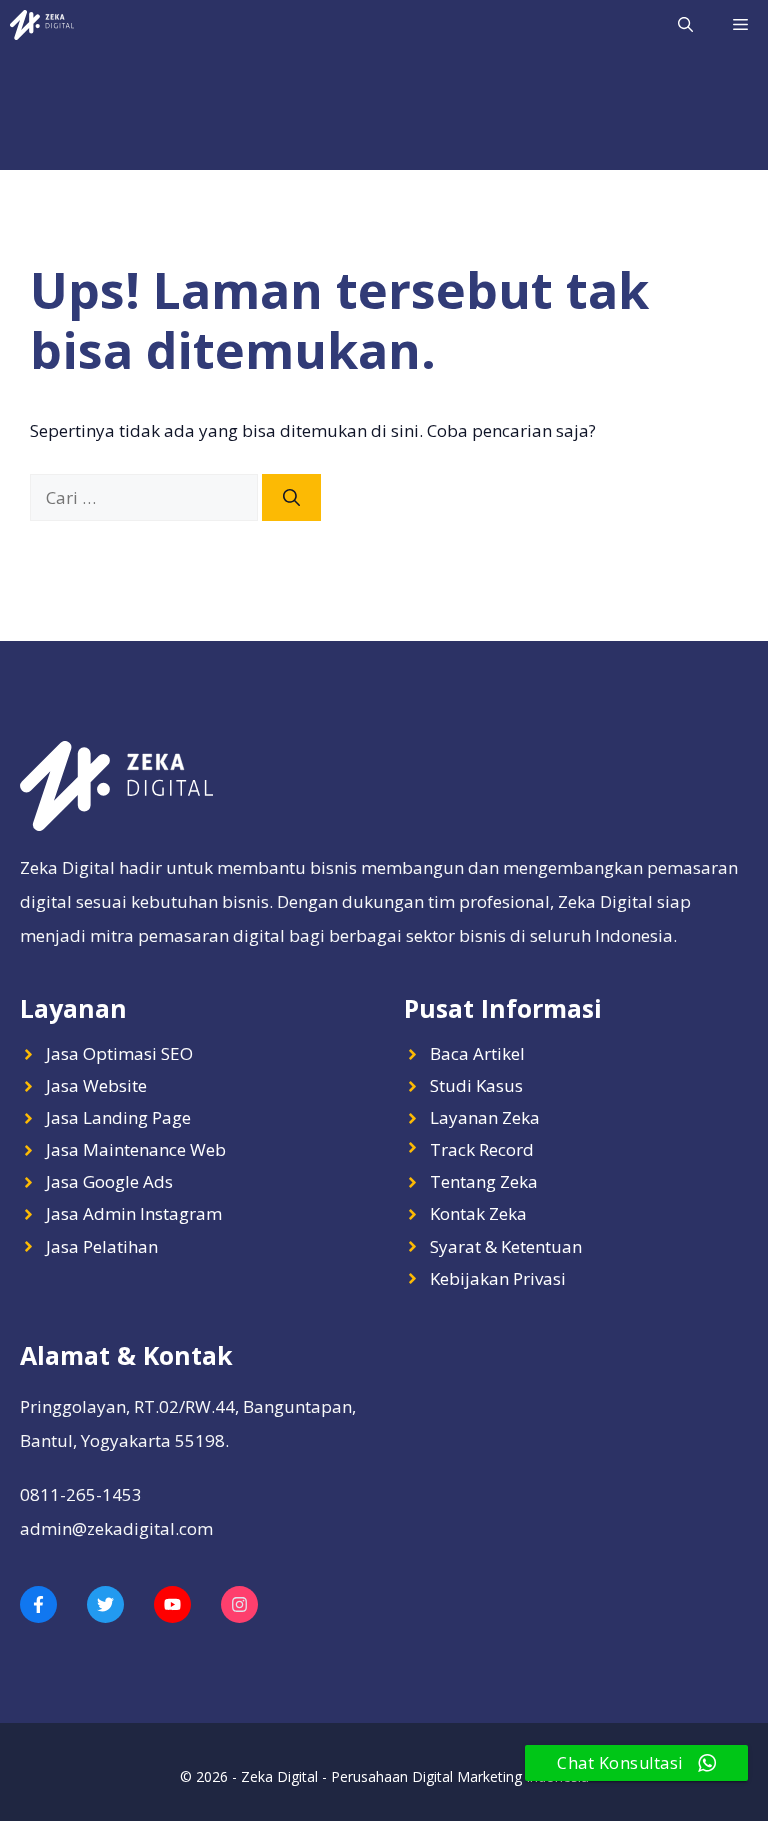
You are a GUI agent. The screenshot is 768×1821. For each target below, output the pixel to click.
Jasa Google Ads (109, 1181)
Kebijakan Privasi (498, 1278)
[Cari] (291, 498)
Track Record (482, 1149)
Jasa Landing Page (118, 1117)
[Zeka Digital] (42, 25)
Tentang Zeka (484, 1181)
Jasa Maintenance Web (136, 1149)
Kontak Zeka (478, 1213)
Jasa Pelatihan (102, 1246)
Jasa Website (96, 1085)
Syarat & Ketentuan (506, 1246)
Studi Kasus (476, 1085)
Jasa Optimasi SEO (119, 1053)
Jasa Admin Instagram (134, 1213)
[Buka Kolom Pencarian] (685, 25)
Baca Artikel (477, 1053)
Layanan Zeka (485, 1117)
